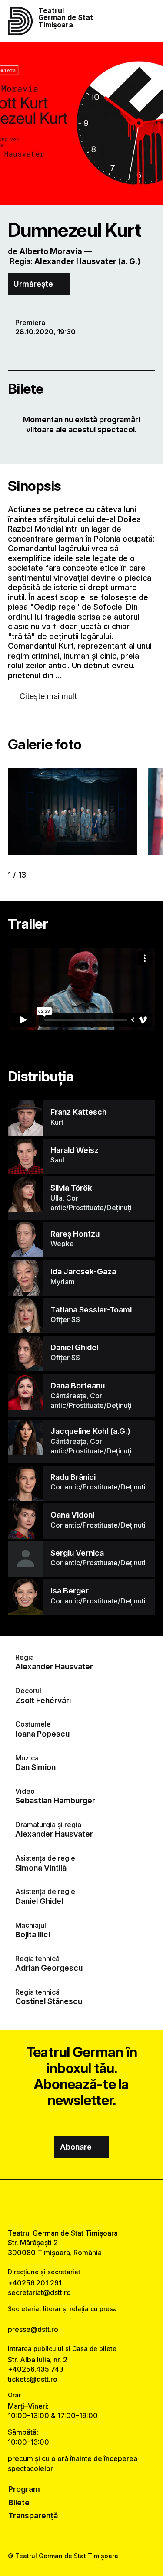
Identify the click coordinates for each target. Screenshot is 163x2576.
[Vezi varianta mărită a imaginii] (73, 811)
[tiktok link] (103, 2204)
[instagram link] (81, 2204)
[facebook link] (60, 2204)
